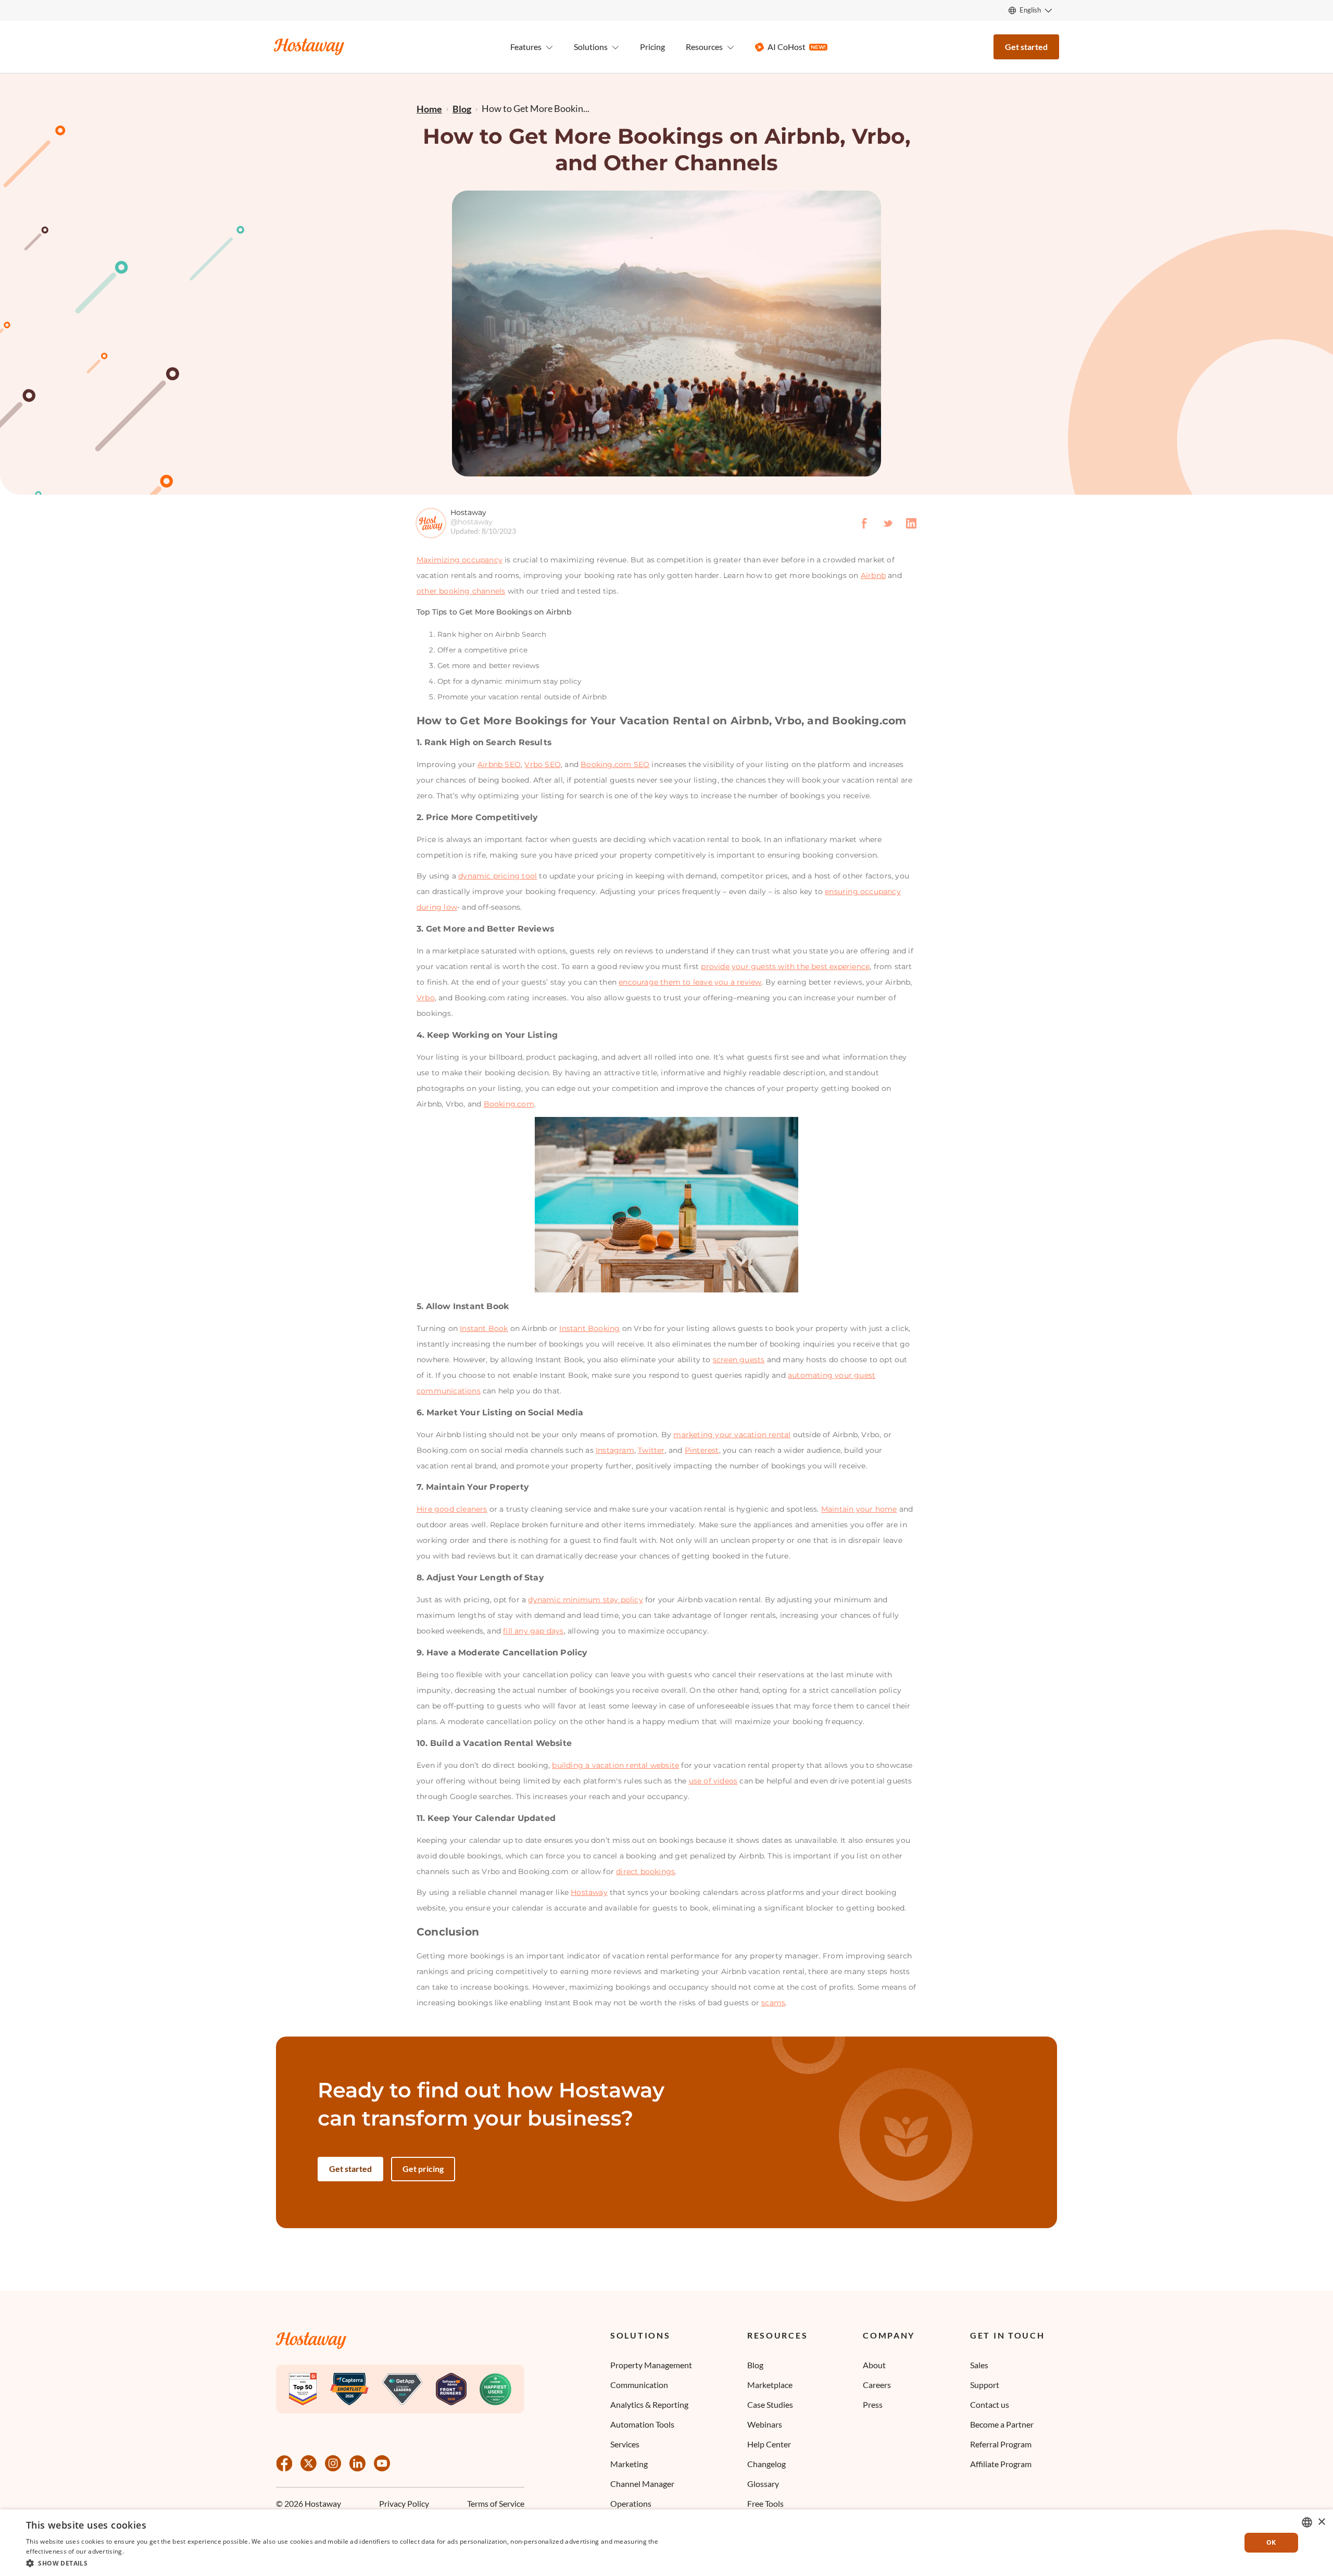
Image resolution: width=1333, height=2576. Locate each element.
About (874, 2365)
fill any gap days (533, 1631)
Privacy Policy (404, 2503)
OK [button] (1271, 2542)
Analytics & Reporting (649, 2404)
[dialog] (666, 2543)
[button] (345, 2562)
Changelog (766, 2464)
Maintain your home (859, 1509)
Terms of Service (496, 2503)
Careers (877, 2385)
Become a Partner (1002, 2424)
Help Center (769, 2444)
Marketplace (770, 2385)
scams (773, 2003)
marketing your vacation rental (732, 1435)
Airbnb (873, 575)
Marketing (629, 2464)
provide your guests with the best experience (785, 966)
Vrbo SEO (543, 764)
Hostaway (589, 1892)
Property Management (651, 2365)
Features (526, 47)
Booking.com (509, 1104)
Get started (1026, 47)
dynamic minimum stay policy (585, 1600)
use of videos (713, 1781)
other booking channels (461, 591)
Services (625, 2444)
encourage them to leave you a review (690, 982)
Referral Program (1001, 2444)
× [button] (1321, 2522)
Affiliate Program (1001, 2464)
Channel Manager (642, 2484)
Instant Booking (589, 1328)
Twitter (651, 1450)
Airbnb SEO (499, 764)
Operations (631, 2503)
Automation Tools (642, 2424)
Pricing (652, 47)
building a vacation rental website (615, 1765)
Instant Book (484, 1328)
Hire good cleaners (452, 1509)
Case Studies (770, 2404)
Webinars (765, 2424)
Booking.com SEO (615, 764)
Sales (979, 2365)
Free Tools (765, 2503)
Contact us (990, 2404)
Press (873, 2404)
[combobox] (1307, 2522)
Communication (639, 2385)
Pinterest (702, 1450)
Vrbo (426, 998)
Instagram (615, 1450)
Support (985, 2385)
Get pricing (423, 2169)
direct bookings (645, 1871)
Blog (755, 2365)
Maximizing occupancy (460, 560)
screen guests (739, 1360)
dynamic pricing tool (498, 876)
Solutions (640, 2335)
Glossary (763, 2484)
